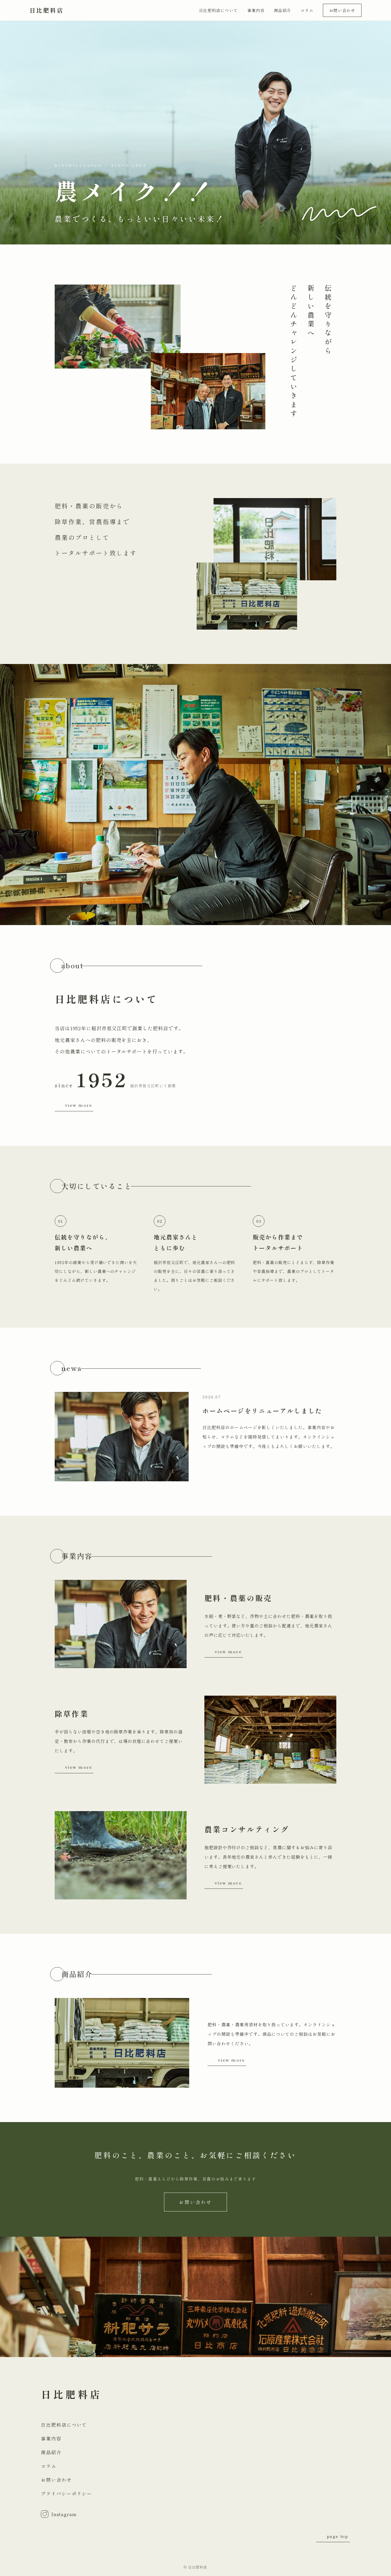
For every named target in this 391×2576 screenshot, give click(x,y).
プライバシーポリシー (67, 2493)
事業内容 (256, 10)
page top (338, 2536)
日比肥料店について (218, 10)
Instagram (64, 2514)
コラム (307, 10)
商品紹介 (283, 10)
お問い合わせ (342, 10)
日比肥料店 (47, 10)
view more (79, 1105)
